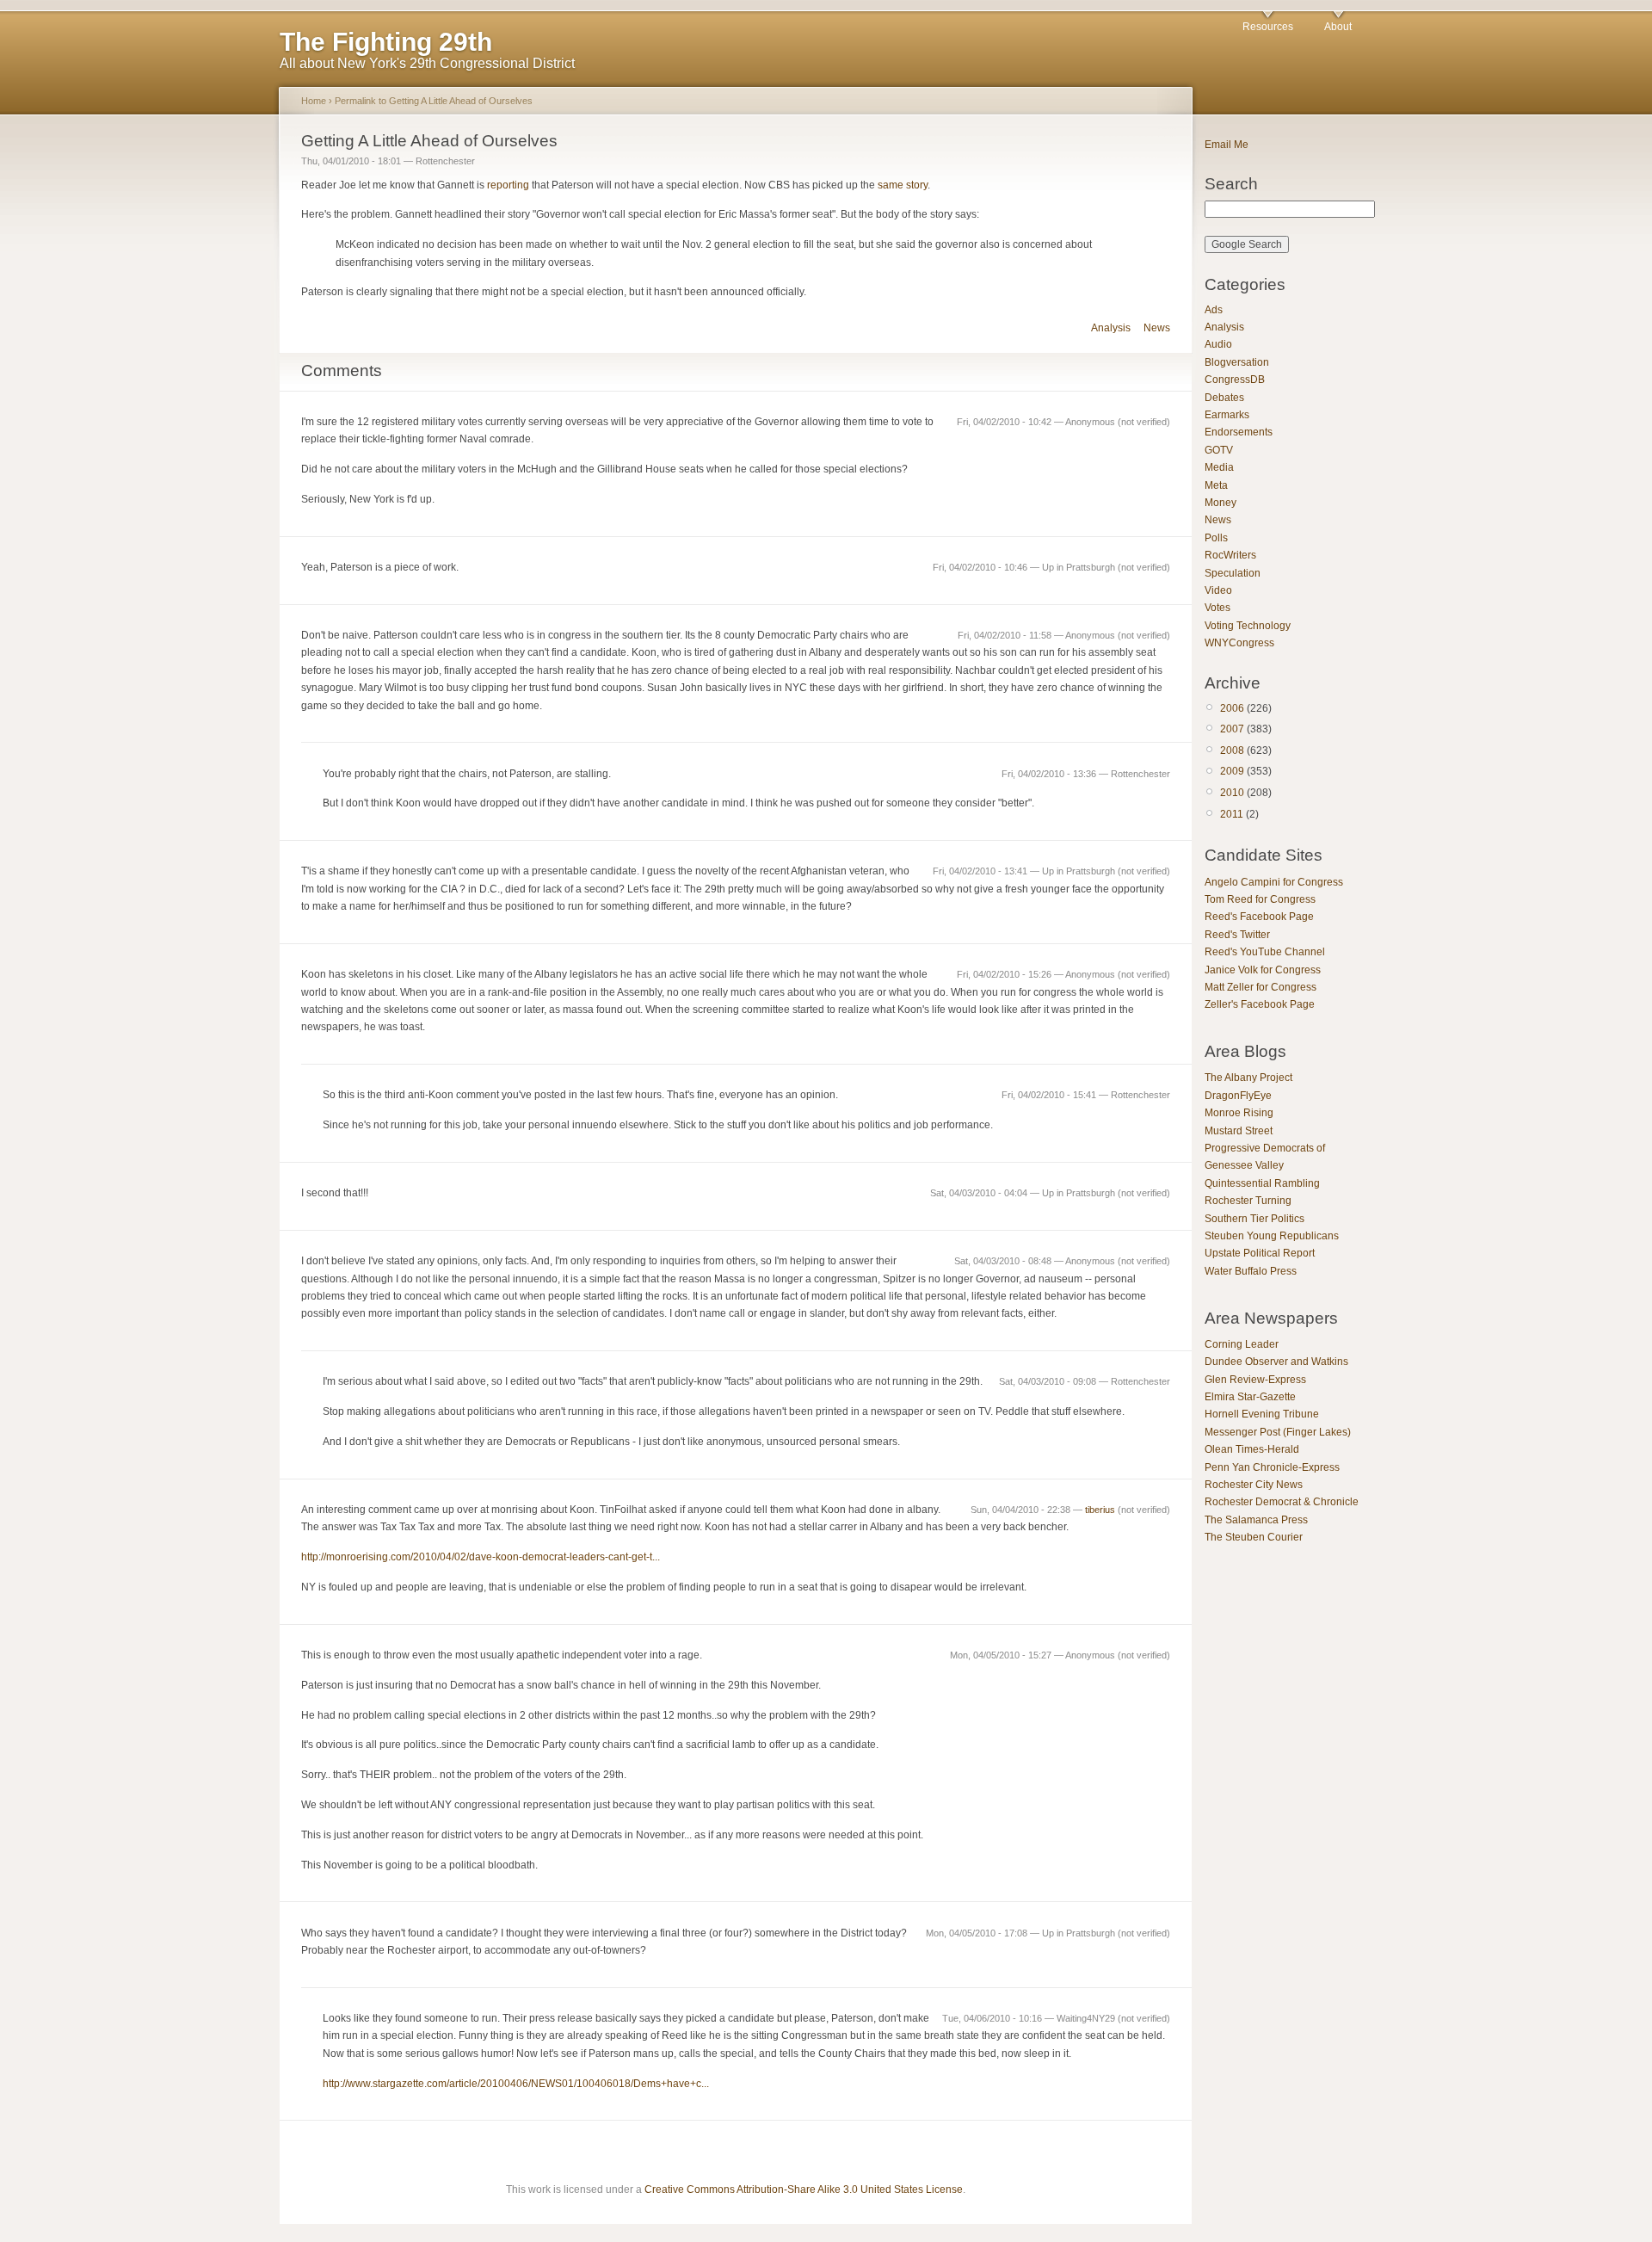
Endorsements (1239, 432)
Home (314, 101)
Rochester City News (1254, 1485)
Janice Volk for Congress (1263, 970)
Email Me (1227, 145)
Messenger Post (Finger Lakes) (1278, 1432)
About (1338, 27)
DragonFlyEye (1238, 1096)
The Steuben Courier (1254, 1537)
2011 (1232, 814)
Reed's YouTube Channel (1265, 952)
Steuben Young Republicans (1272, 1236)
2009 (1232, 771)
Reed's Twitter (1237, 935)
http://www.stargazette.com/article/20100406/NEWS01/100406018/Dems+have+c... (516, 2084)
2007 (1232, 729)
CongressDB (1235, 380)
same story (903, 185)
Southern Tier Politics (1254, 1219)
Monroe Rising (1239, 1113)
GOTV (1219, 450)
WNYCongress (1239, 643)
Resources (1268, 27)
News (1157, 328)
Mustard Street (1239, 1131)
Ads (1214, 310)
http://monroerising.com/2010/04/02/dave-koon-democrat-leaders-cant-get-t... (481, 1557)
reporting (508, 185)
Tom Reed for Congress (1260, 899)
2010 (1232, 793)
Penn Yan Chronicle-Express (1272, 1467)
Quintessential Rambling (1262, 1183)
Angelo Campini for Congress (1274, 882)
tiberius (1100, 1510)
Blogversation (1237, 362)
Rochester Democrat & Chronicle (1282, 1502)
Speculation (1233, 573)
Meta (1216, 485)
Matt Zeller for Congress (1261, 987)
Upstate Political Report (1260, 1253)
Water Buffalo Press (1251, 1271)
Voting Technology (1248, 626)
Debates (1224, 398)
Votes (1217, 608)
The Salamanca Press (1256, 1520)
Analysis (1111, 328)
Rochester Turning (1248, 1201)
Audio (1218, 344)
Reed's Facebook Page (1259, 917)
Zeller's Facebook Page (1260, 1004)
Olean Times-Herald (1252, 1449)
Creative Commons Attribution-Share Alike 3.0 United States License (804, 2190)
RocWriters (1230, 555)
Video (1218, 590)
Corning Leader (1242, 1344)
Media (1219, 467)
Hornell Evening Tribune (1262, 1414)
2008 (1232, 750)
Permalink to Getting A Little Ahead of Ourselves (434, 101)
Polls (1216, 538)
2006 (1232, 708)
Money (1221, 503)
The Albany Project (1248, 1078)
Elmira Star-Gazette (1250, 1397)
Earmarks (1227, 415)
